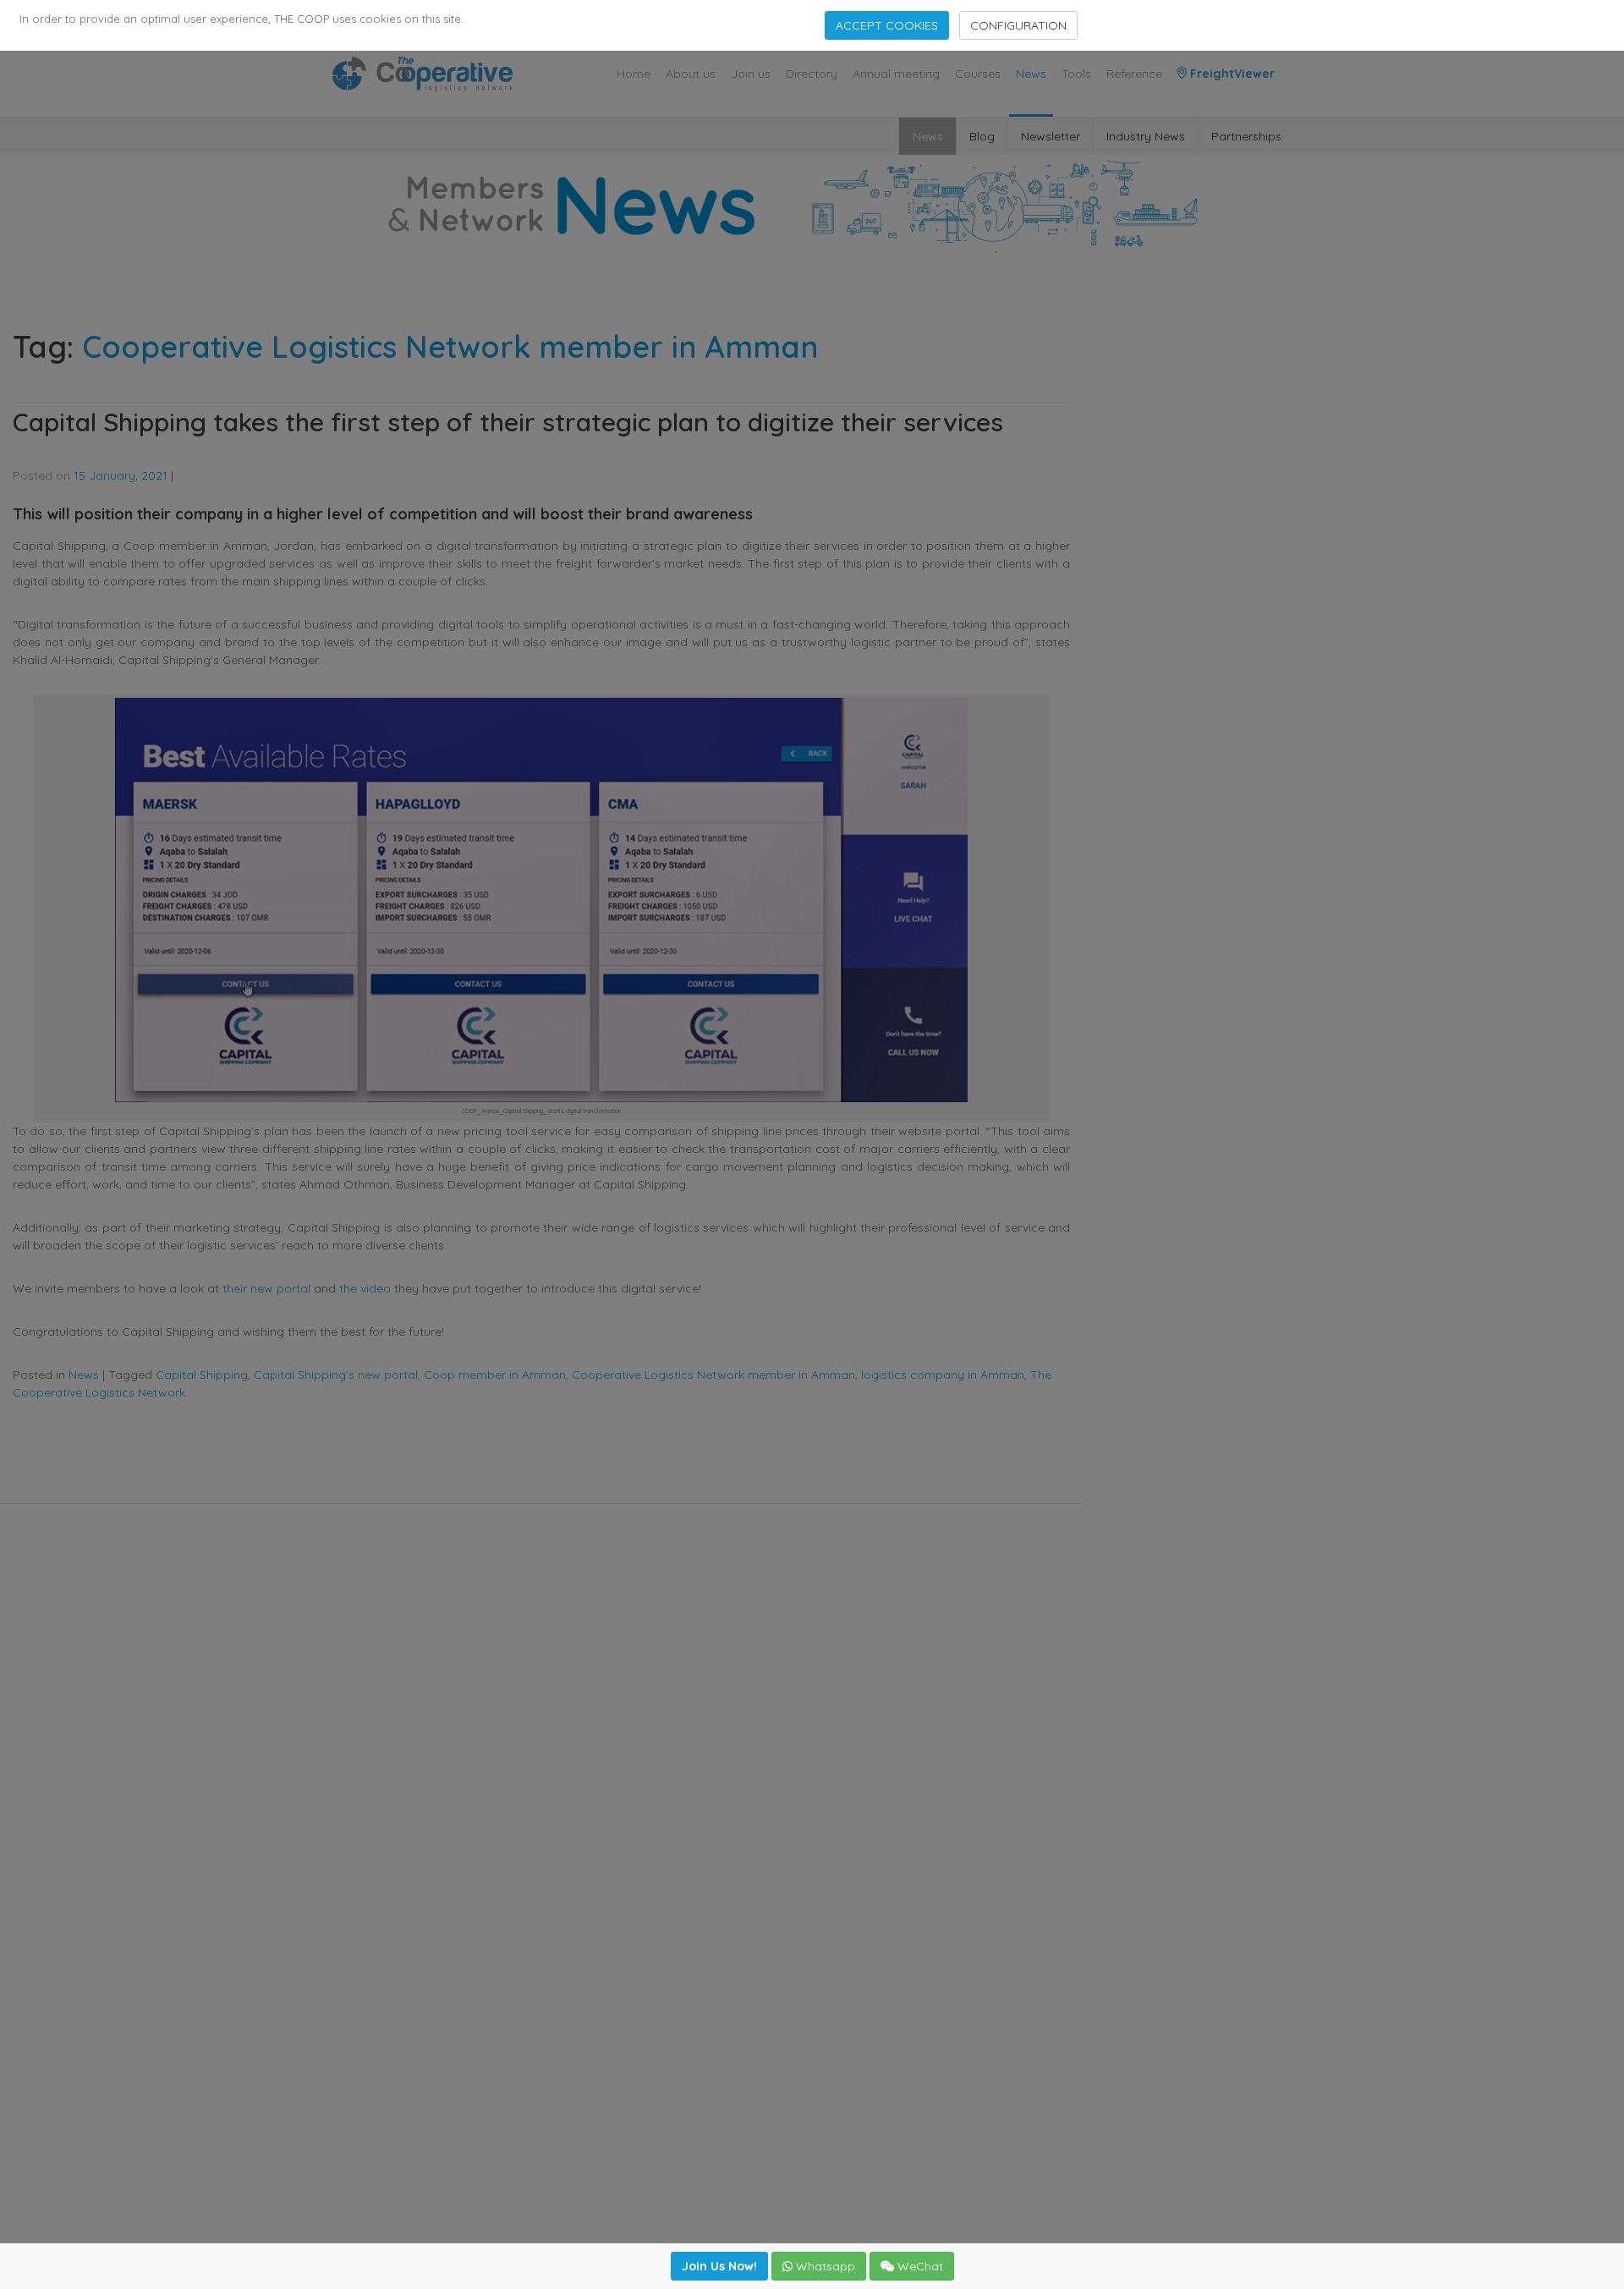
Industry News (1146, 136)
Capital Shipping (202, 1375)
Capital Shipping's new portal (336, 1375)
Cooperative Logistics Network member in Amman (713, 1375)
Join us (751, 74)
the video (365, 1288)
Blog (982, 136)
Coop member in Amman (495, 1375)
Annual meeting (896, 74)
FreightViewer (1231, 74)
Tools (1076, 74)
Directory (812, 74)
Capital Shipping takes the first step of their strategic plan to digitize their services (508, 422)
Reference (1134, 74)
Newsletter (1051, 136)
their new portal (266, 1288)
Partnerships (1246, 136)
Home (634, 74)
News (1031, 74)
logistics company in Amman (943, 1375)
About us (691, 74)
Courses (978, 74)
